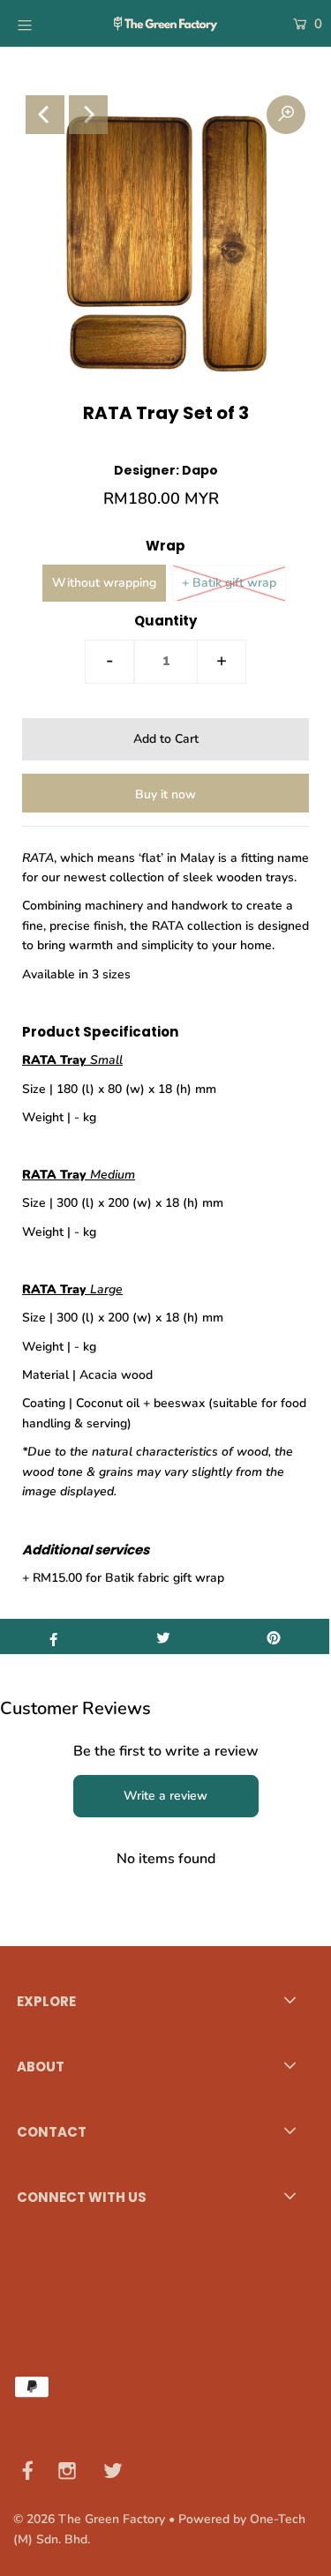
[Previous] (45, 115)
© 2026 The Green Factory (89, 2519)
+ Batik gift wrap (229, 583)
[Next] (88, 115)
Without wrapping (104, 583)
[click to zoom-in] (286, 115)
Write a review (165, 1796)
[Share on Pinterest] (274, 1636)
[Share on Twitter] (164, 1636)
